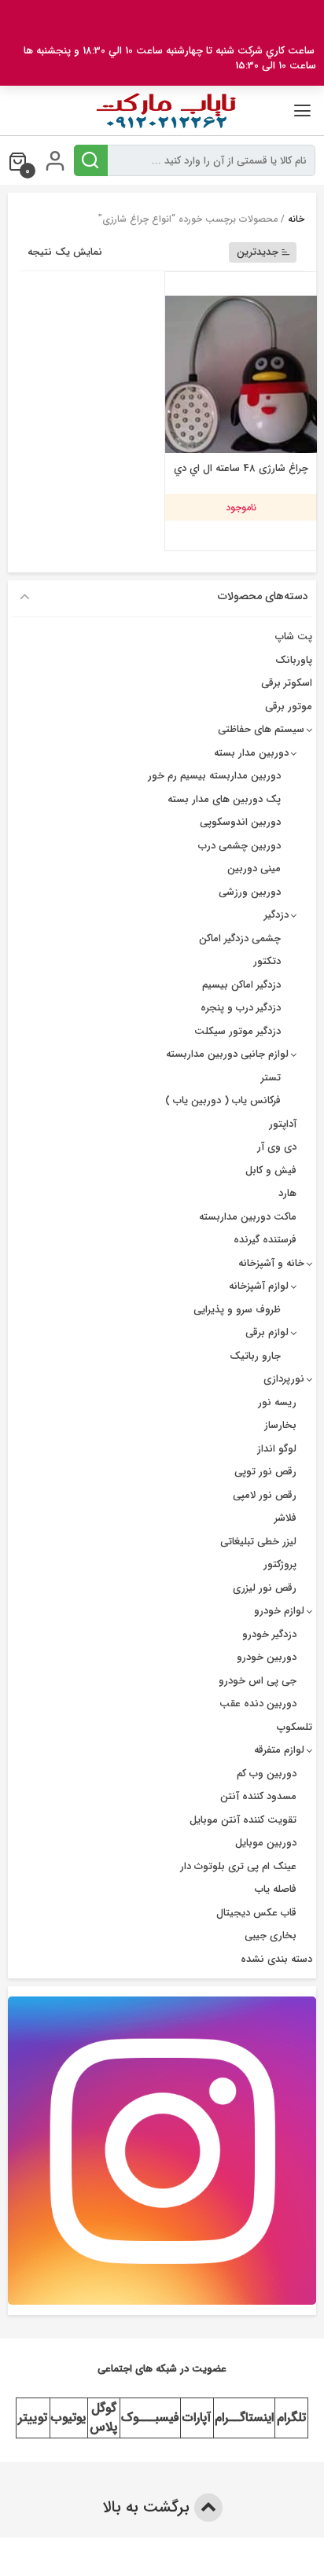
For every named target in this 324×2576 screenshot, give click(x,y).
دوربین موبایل (266, 1843)
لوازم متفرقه (279, 1750)
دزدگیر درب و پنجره (241, 1008)
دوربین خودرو (267, 1657)
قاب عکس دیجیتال (256, 1913)
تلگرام (291, 2418)
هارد (287, 1193)
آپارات (197, 2418)
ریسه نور (277, 1402)
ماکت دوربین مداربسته (248, 1217)
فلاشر (285, 1518)
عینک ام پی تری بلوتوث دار (238, 1866)
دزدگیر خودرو (269, 1634)
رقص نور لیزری (265, 1588)
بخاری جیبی (271, 1936)
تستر (271, 1078)
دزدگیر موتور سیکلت (237, 1031)
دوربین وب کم (267, 1774)
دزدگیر (276, 915)
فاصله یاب (276, 1889)
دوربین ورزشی (250, 892)
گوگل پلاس (103, 2418)
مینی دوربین (254, 868)
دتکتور (267, 961)
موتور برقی (289, 707)
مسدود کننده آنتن (258, 1796)
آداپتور (283, 1124)
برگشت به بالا (148, 2507)
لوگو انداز (277, 1449)
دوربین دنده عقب (258, 1704)
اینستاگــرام (244, 2418)
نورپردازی (284, 1379)
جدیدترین (258, 252)
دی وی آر (277, 1147)
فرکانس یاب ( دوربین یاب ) (223, 1100)
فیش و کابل (271, 1170)
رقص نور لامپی (265, 1495)
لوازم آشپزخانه (259, 1286)
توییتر (33, 2418)
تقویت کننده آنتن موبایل (243, 1820)
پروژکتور (280, 1564)
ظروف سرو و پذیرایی (237, 1310)
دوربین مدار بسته (251, 753)
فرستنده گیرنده (265, 1240)
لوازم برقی (267, 1332)
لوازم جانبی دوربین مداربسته (227, 1054)
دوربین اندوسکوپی (240, 822)
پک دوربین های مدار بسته (224, 799)
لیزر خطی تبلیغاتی (258, 1542)
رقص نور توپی (265, 1472)
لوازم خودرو (279, 1611)
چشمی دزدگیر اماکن (240, 938)
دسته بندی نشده (276, 1959)
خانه (296, 219)
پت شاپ (294, 637)
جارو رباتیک (255, 1356)
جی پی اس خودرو (258, 1681)
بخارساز (280, 1425)
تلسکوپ (295, 1727)
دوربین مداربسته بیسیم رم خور (214, 776)
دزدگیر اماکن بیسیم (241, 985)
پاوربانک (294, 660)
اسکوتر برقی (287, 683)
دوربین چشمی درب (239, 846)
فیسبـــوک (150, 2418)
